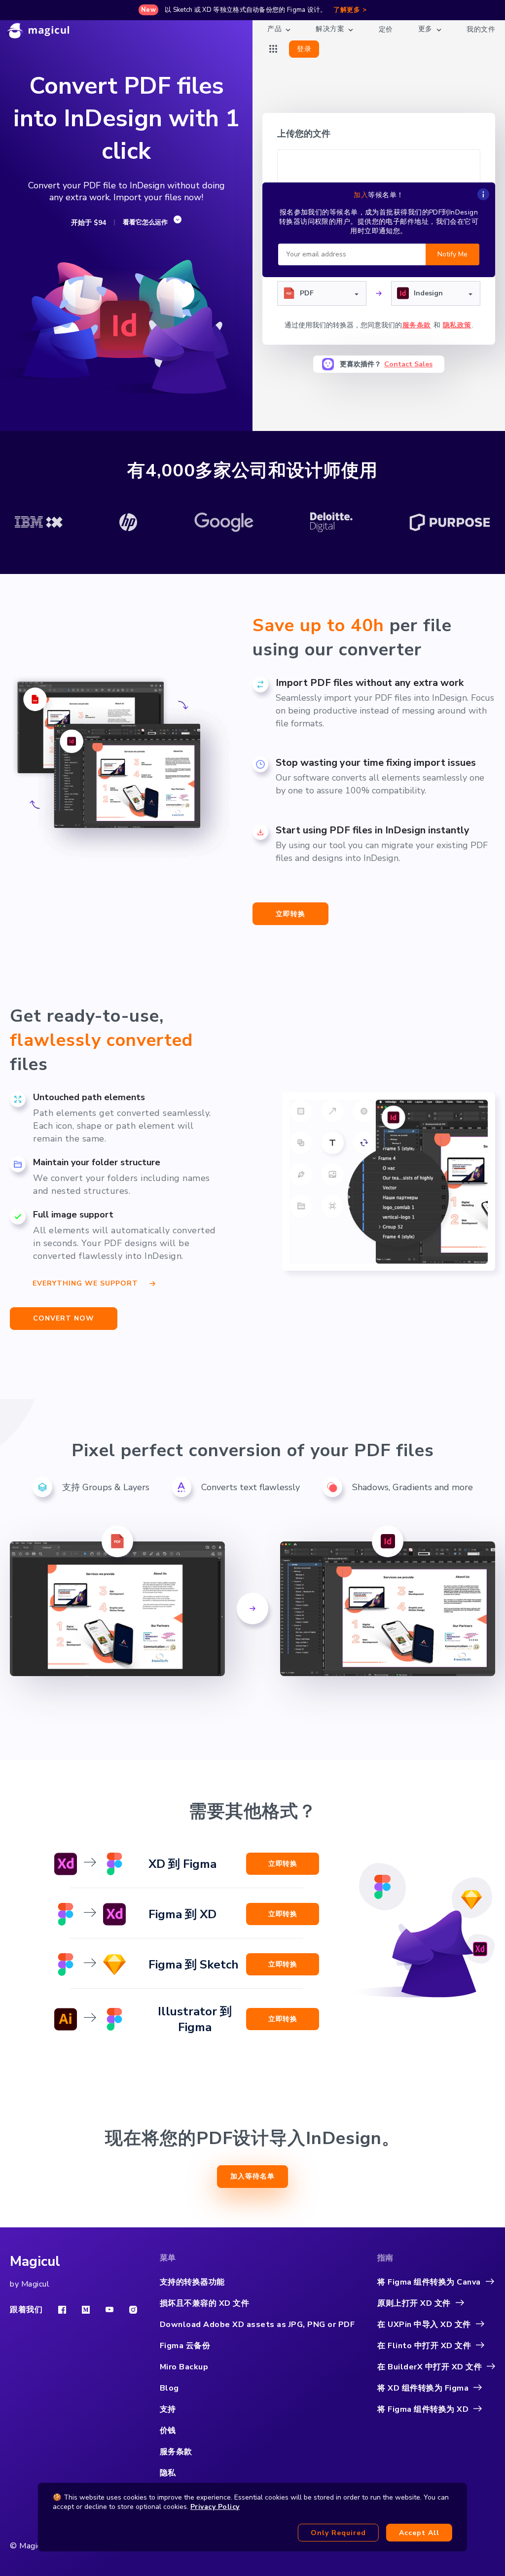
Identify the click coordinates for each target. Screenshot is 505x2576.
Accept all (419, 2533)
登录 (304, 49)
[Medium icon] (86, 2310)
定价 (386, 29)
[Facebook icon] (62, 2310)
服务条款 (417, 325)
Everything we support (85, 1282)
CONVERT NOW (64, 1318)
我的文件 (481, 29)
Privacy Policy (215, 2507)
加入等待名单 (252, 2176)
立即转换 (290, 914)
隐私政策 (457, 325)
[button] (322, 293)
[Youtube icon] (109, 2309)
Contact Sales (408, 364)
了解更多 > (350, 10)
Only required (338, 2533)
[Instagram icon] (133, 2310)
